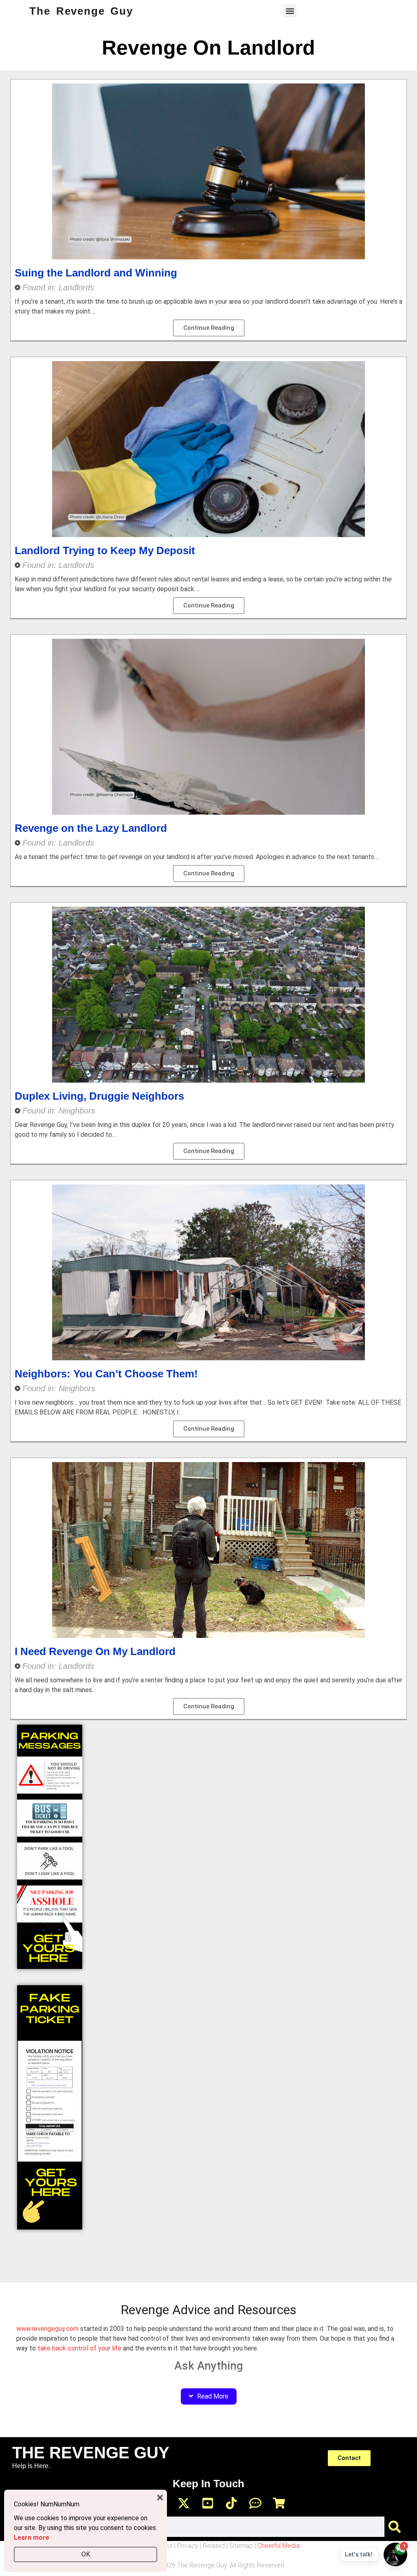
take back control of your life (79, 2348)
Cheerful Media (279, 2546)
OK (86, 2554)
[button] (290, 11)
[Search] (395, 2527)
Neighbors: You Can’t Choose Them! (106, 1374)
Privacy (188, 2546)
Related (214, 2546)
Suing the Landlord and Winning (96, 273)
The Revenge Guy (81, 11)
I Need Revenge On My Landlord (95, 1651)
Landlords (76, 287)
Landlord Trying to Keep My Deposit (105, 550)
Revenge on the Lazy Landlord (91, 828)
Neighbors (77, 1111)
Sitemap (241, 2546)
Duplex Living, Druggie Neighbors (99, 1096)
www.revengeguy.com (47, 2329)
